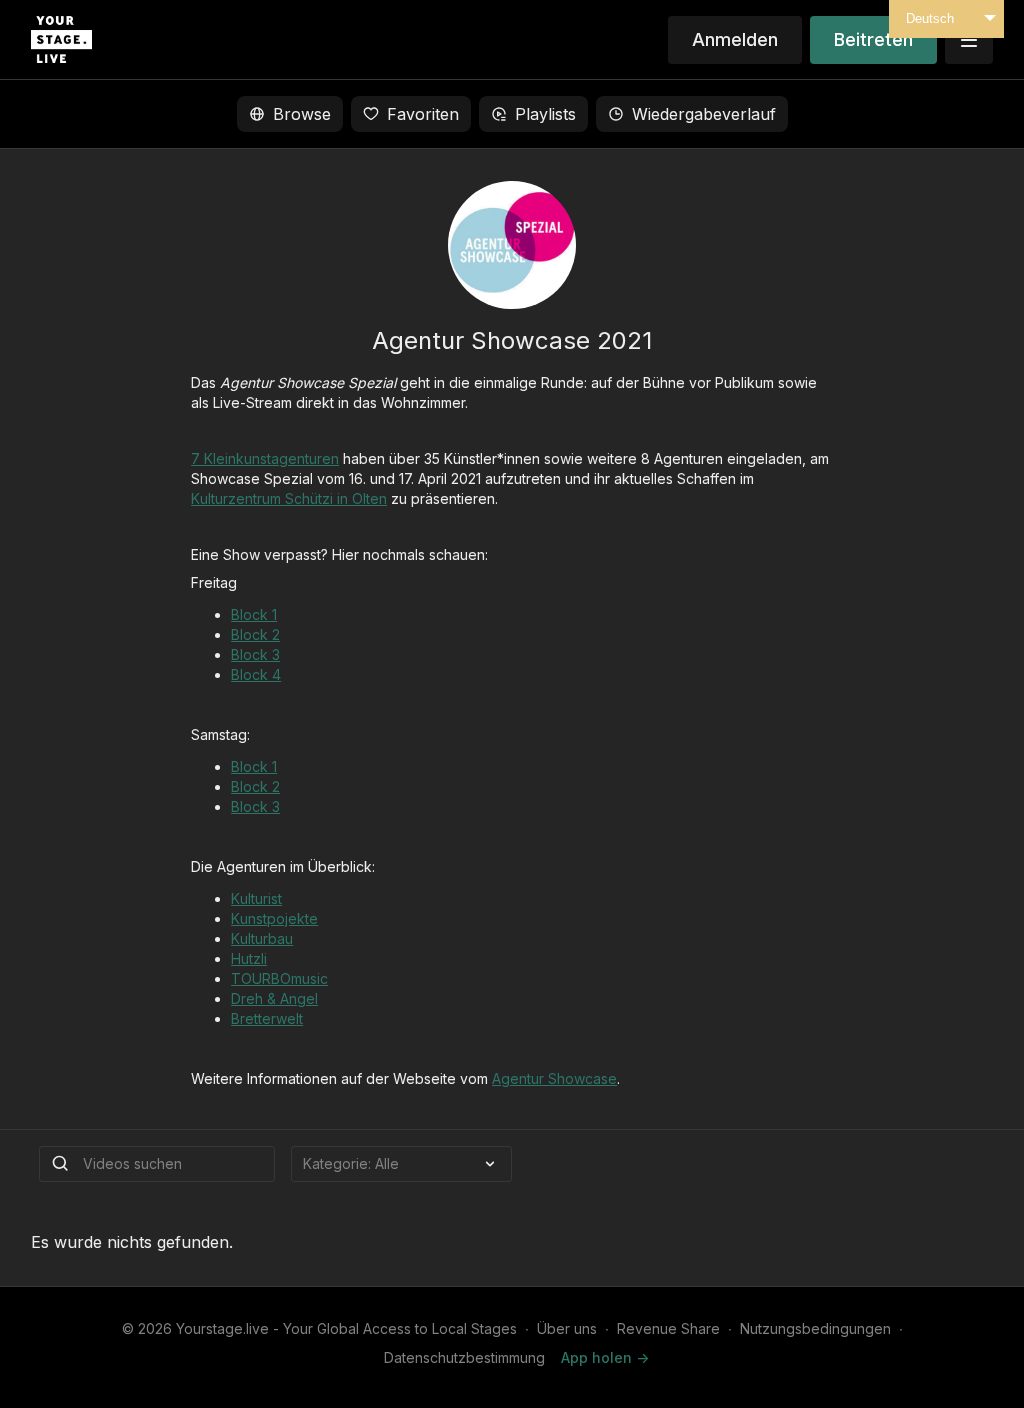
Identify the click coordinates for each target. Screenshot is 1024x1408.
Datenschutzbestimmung (464, 1357)
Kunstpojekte (274, 918)
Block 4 (256, 674)
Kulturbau (262, 938)
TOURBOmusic (279, 978)
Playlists (545, 114)
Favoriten (423, 114)
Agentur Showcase (554, 1078)
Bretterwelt (267, 1018)
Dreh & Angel (274, 998)
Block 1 (254, 614)
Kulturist (256, 898)
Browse (302, 114)
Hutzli (249, 958)
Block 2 (255, 634)
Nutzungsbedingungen (815, 1328)
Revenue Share (668, 1328)
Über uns (567, 1328)
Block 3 (255, 654)
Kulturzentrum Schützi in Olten (289, 498)
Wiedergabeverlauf (704, 114)
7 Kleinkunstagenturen (265, 458)
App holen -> (605, 1357)
